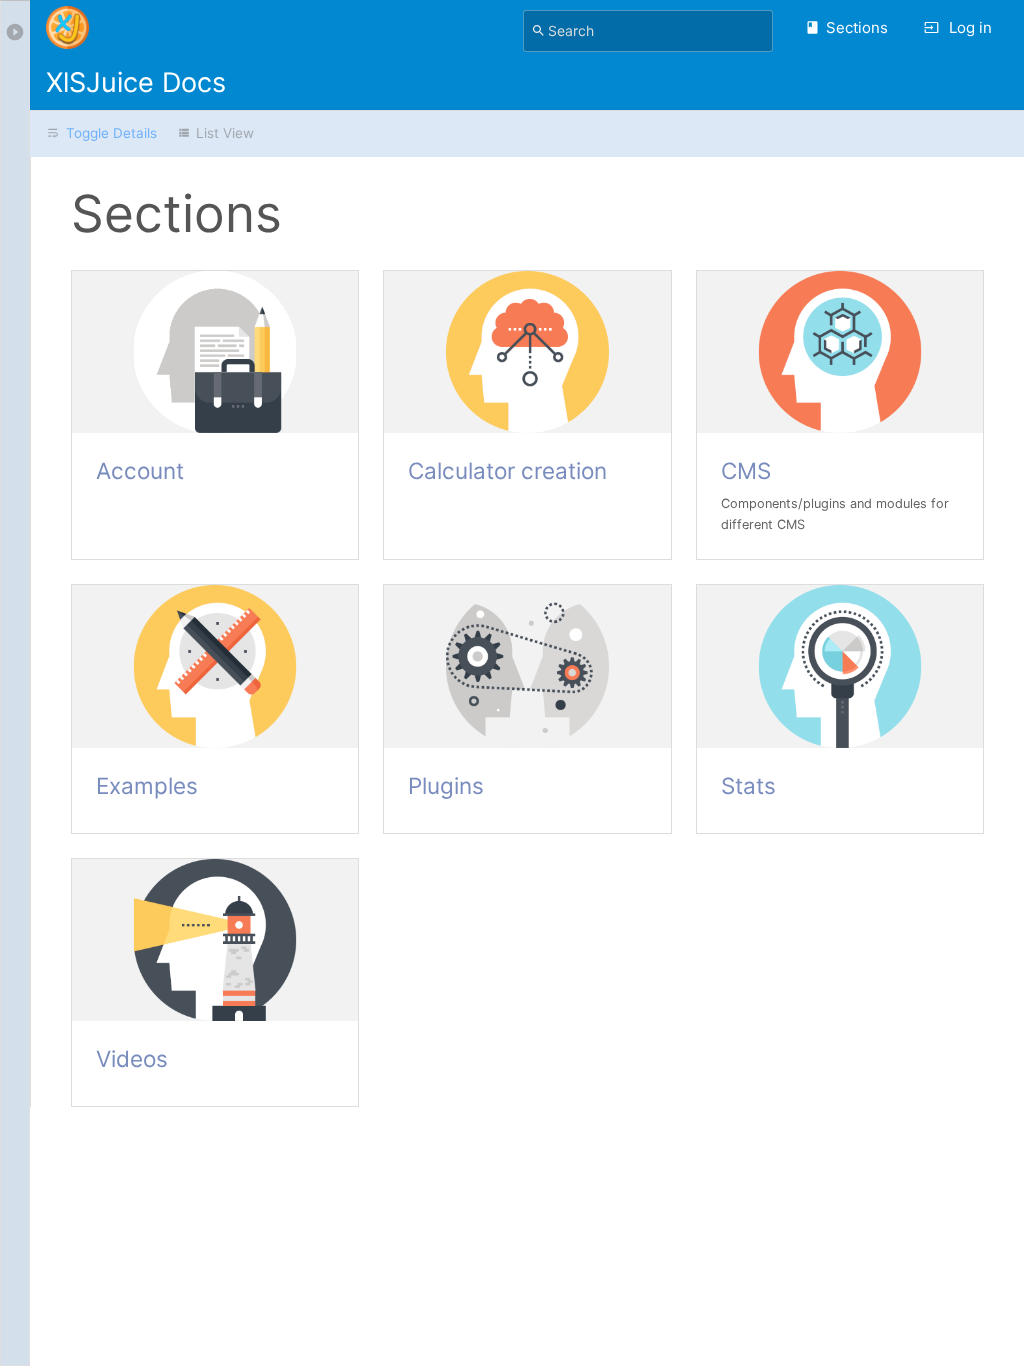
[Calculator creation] (527, 352)
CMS (746, 470)
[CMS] (840, 352)
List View (225, 133)
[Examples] (215, 666)
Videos (132, 1058)
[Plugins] (527, 666)
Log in (968, 27)
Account (140, 470)
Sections (857, 27)
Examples (147, 785)
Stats (748, 785)
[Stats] (840, 666)
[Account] (215, 352)
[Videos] (215, 940)
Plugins (446, 785)
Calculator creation (507, 470)
